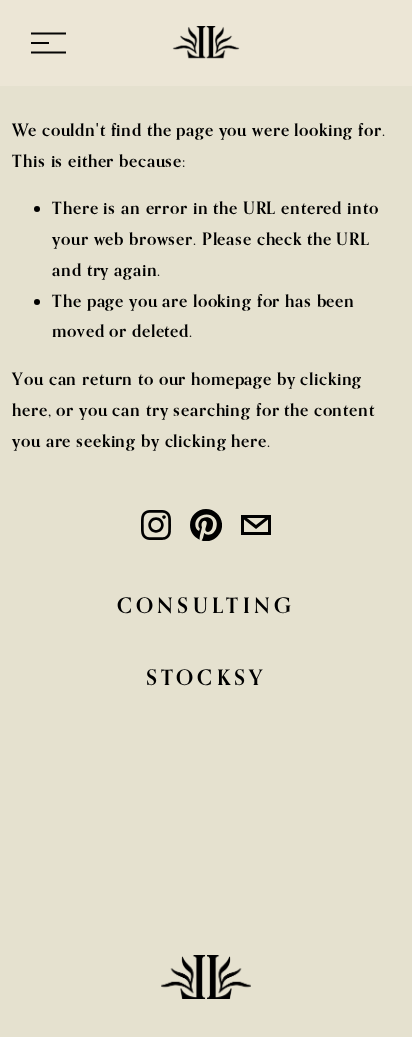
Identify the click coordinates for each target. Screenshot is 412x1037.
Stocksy (206, 677)
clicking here (216, 440)
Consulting (206, 605)
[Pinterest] (206, 525)
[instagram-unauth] (156, 525)
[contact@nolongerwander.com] (256, 525)
